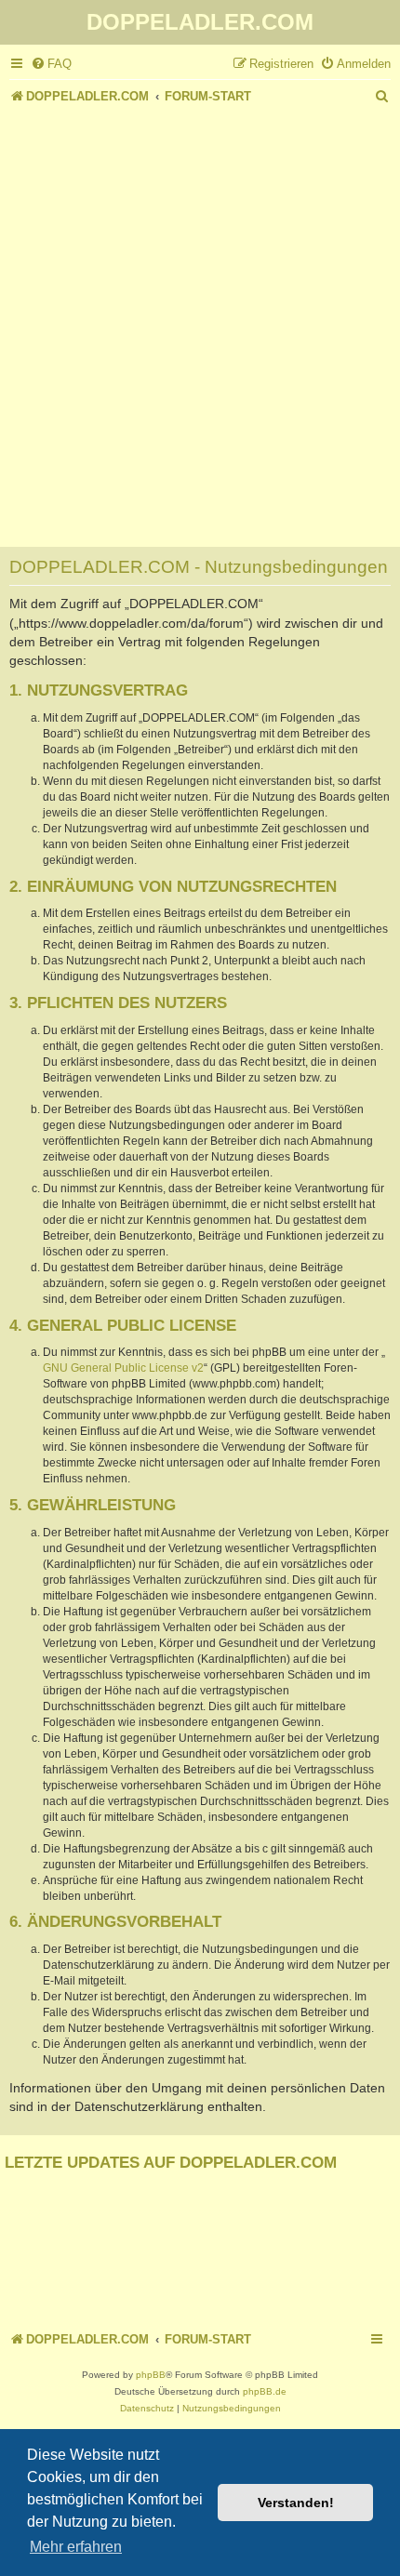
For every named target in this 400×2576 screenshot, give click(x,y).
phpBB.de (265, 2391)
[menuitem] (51, 64)
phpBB (151, 2375)
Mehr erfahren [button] (76, 2547)
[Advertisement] (200, 318)
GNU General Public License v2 (123, 1368)
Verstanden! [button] (296, 2503)
